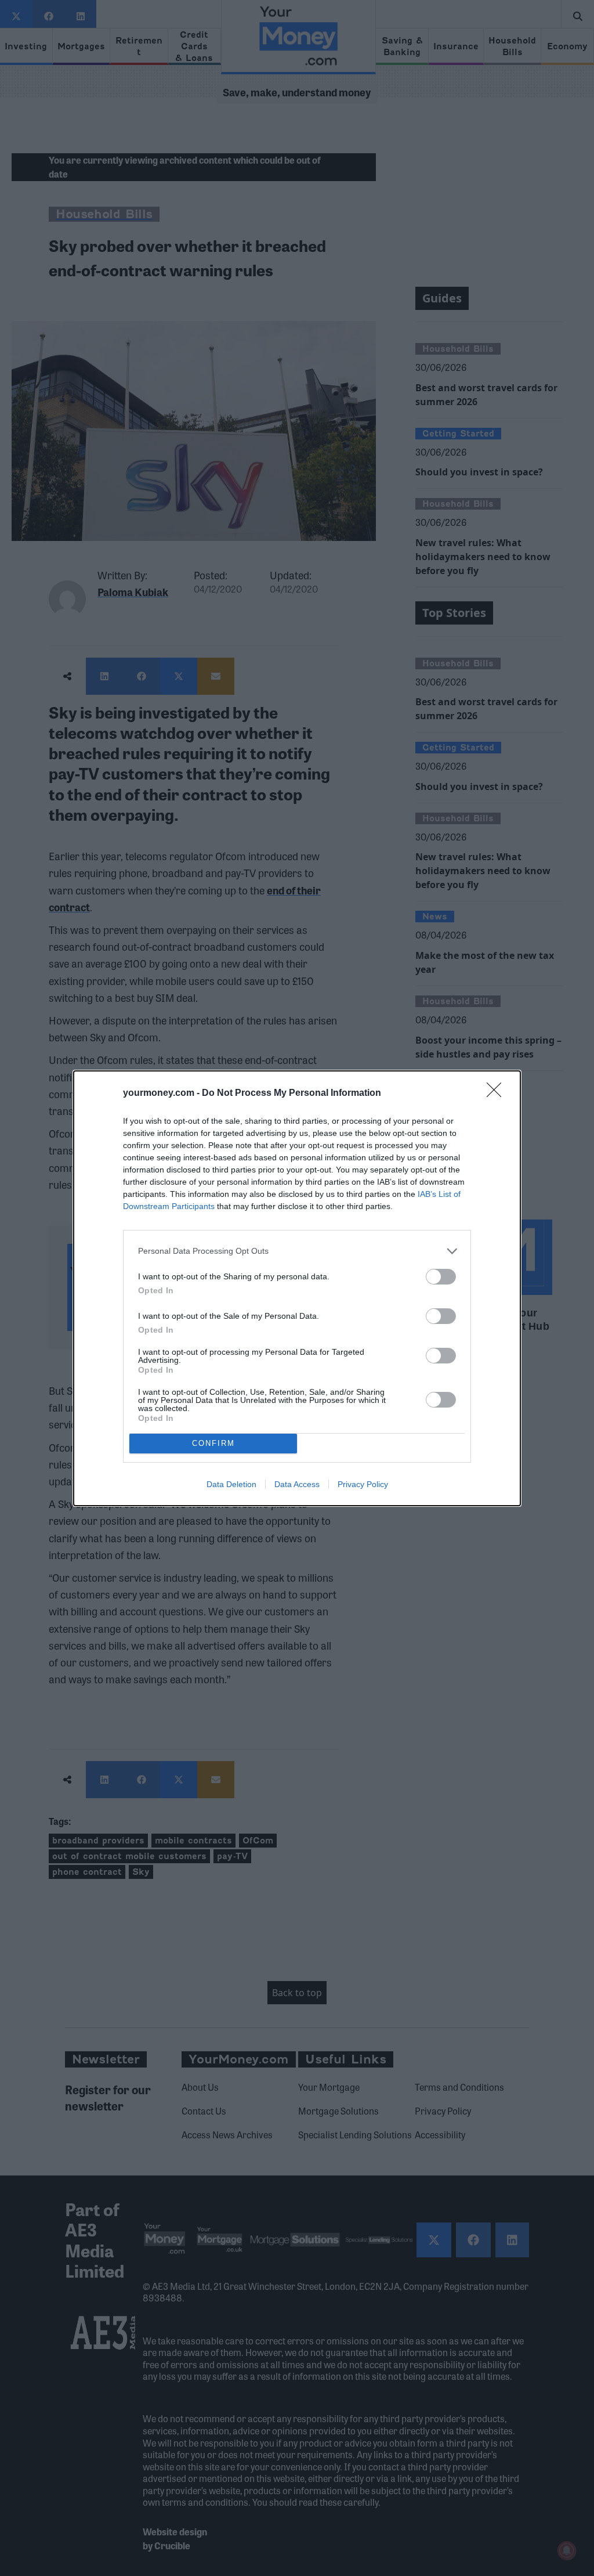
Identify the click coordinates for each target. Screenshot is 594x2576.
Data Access (297, 1484)
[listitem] (297, 1251)
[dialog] (297, 1288)
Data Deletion (231, 1484)
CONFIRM (213, 1443)
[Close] (498, 1094)
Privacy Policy (363, 1484)
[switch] (441, 1277)
